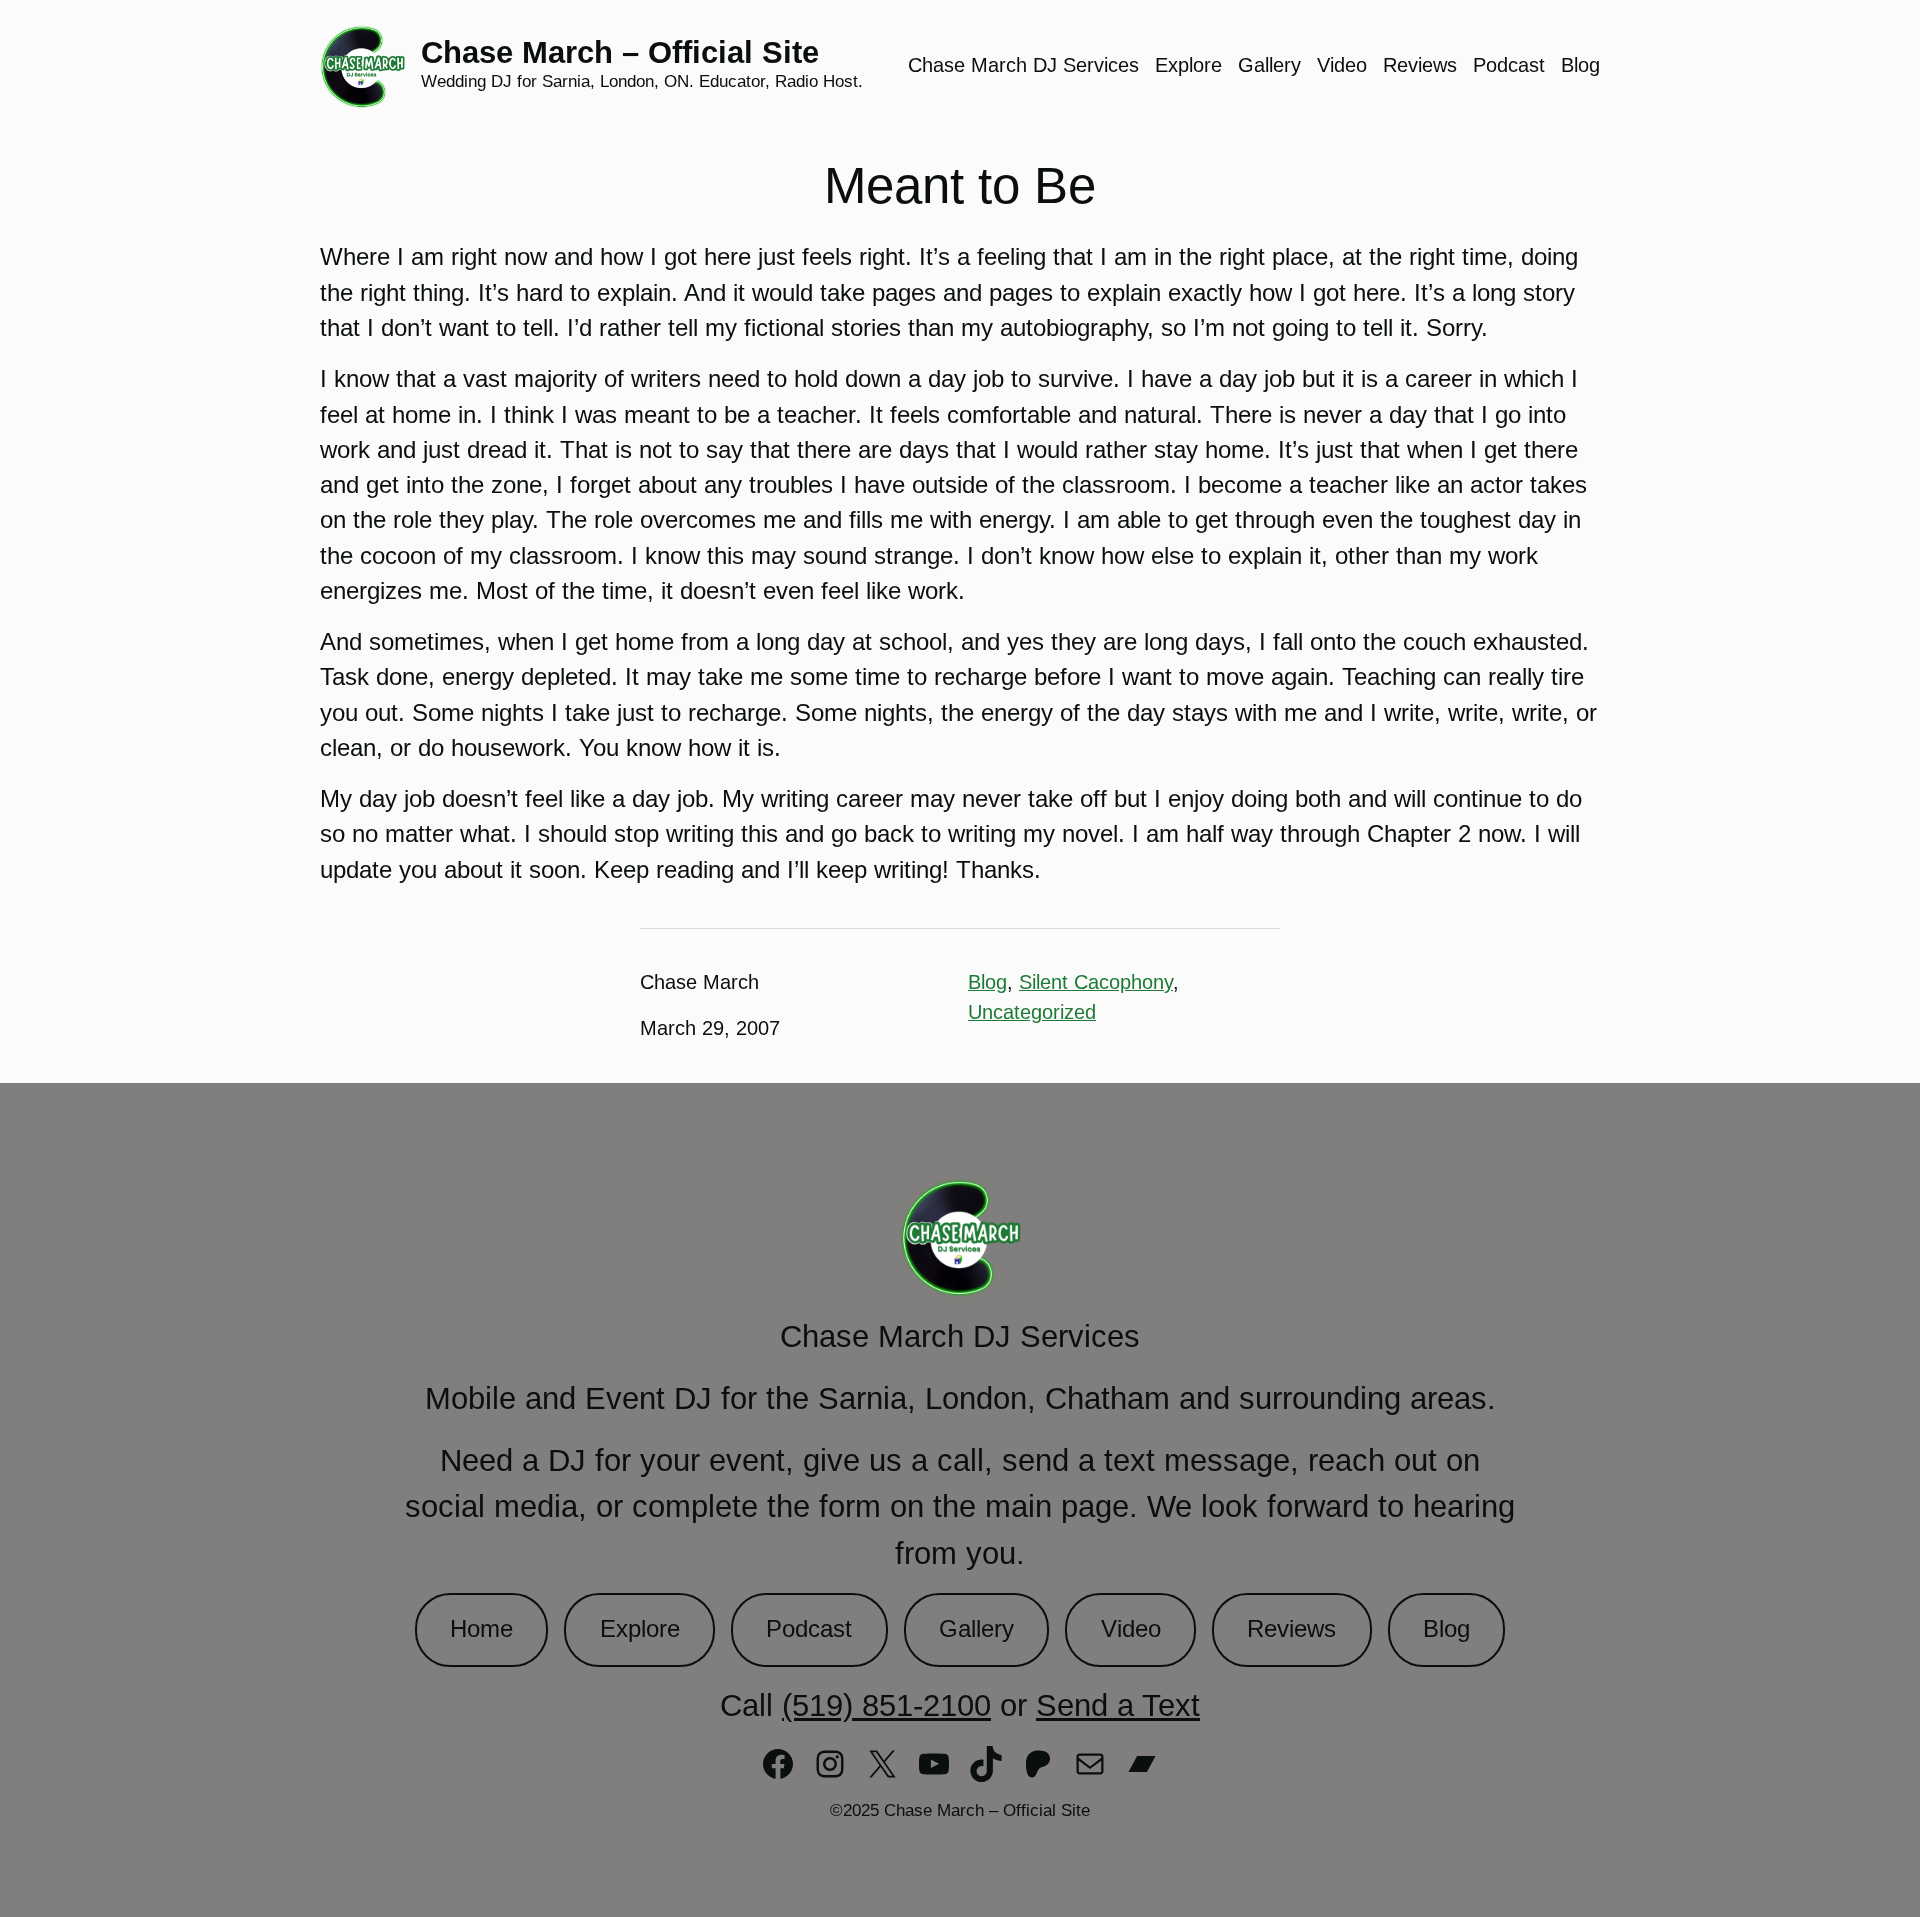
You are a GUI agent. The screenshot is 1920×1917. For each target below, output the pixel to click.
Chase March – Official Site (620, 52)
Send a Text (1118, 1705)
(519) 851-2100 (886, 1705)
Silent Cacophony (1096, 982)
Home (481, 1629)
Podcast (809, 1629)
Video (1131, 1629)
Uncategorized (1032, 1012)
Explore (640, 1629)
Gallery (976, 1629)
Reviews (1291, 1629)
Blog (987, 982)
